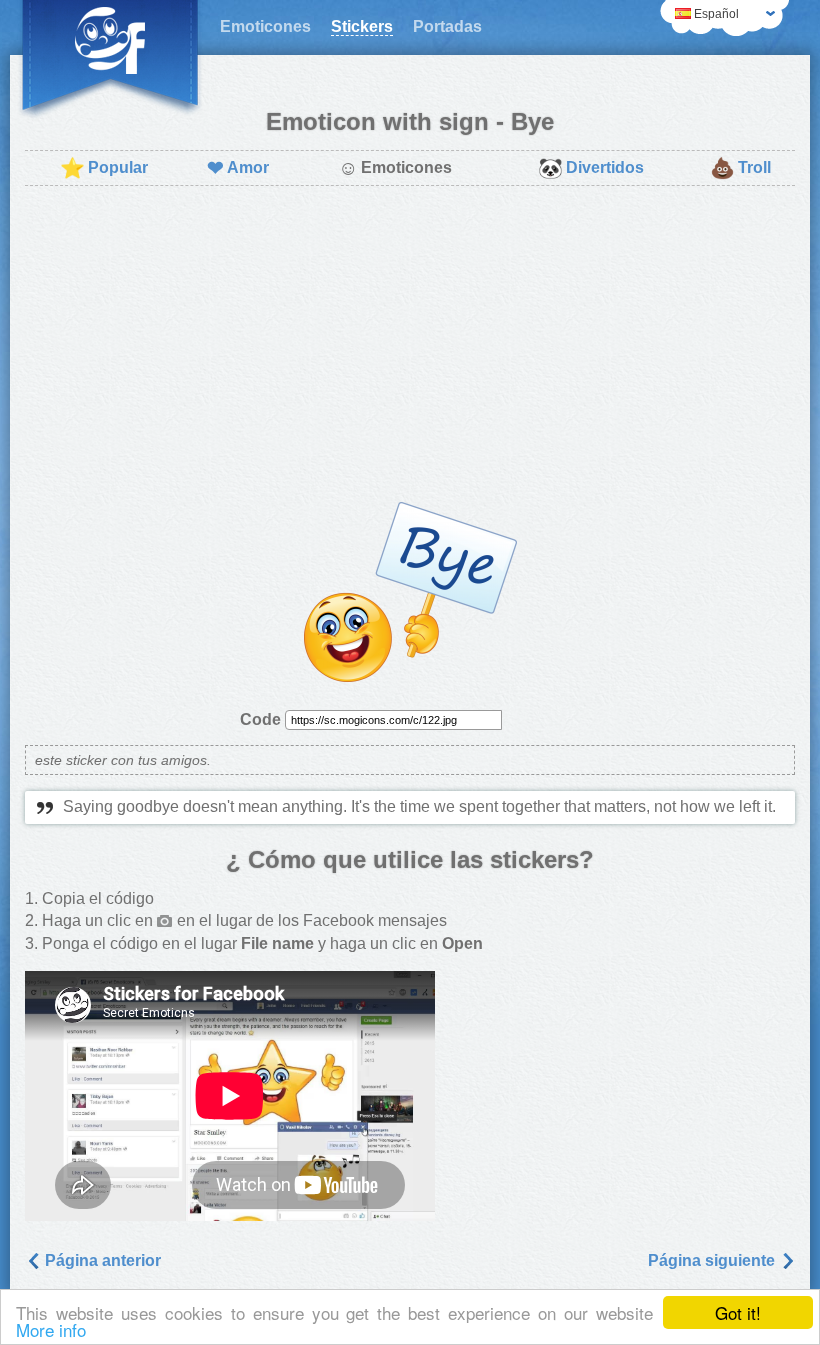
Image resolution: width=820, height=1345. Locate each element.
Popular (104, 168)
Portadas (447, 26)
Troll (740, 168)
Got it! (738, 1312)
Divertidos (591, 168)
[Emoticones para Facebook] (110, 60)
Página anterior (101, 1260)
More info (51, 1329)
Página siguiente (713, 1260)
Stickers (362, 26)
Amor (238, 168)
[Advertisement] (410, 346)
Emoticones (265, 26)
